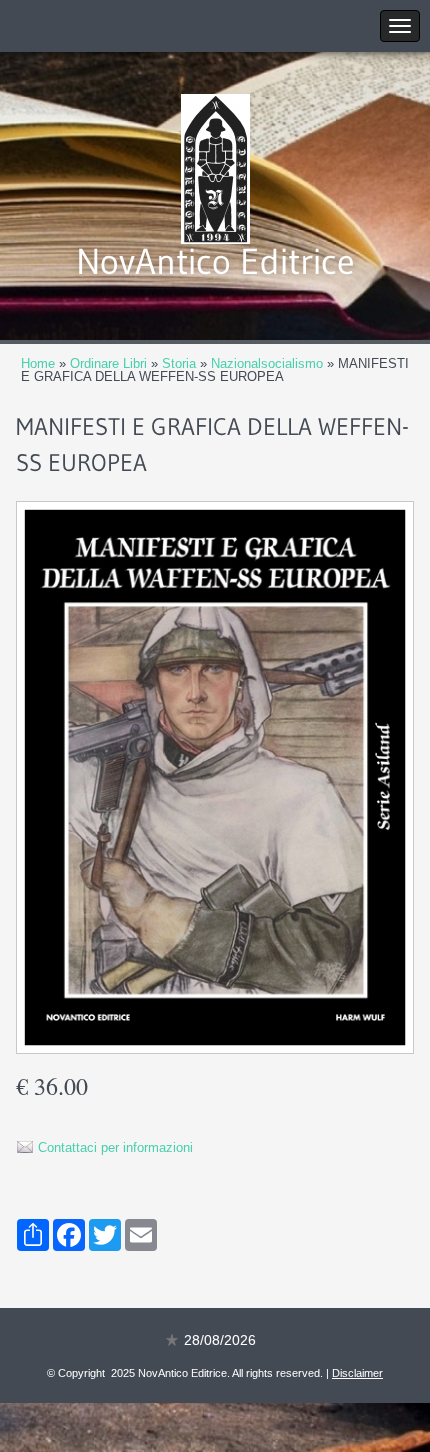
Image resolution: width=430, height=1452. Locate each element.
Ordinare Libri (108, 363)
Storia (179, 363)
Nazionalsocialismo (267, 363)
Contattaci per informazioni (115, 1147)
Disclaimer (357, 1373)
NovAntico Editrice (215, 261)
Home (38, 363)
